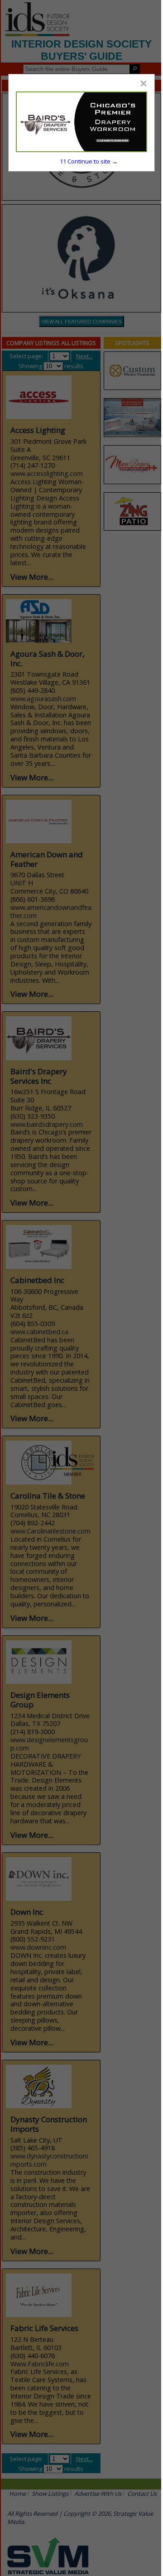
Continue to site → (89, 161)
